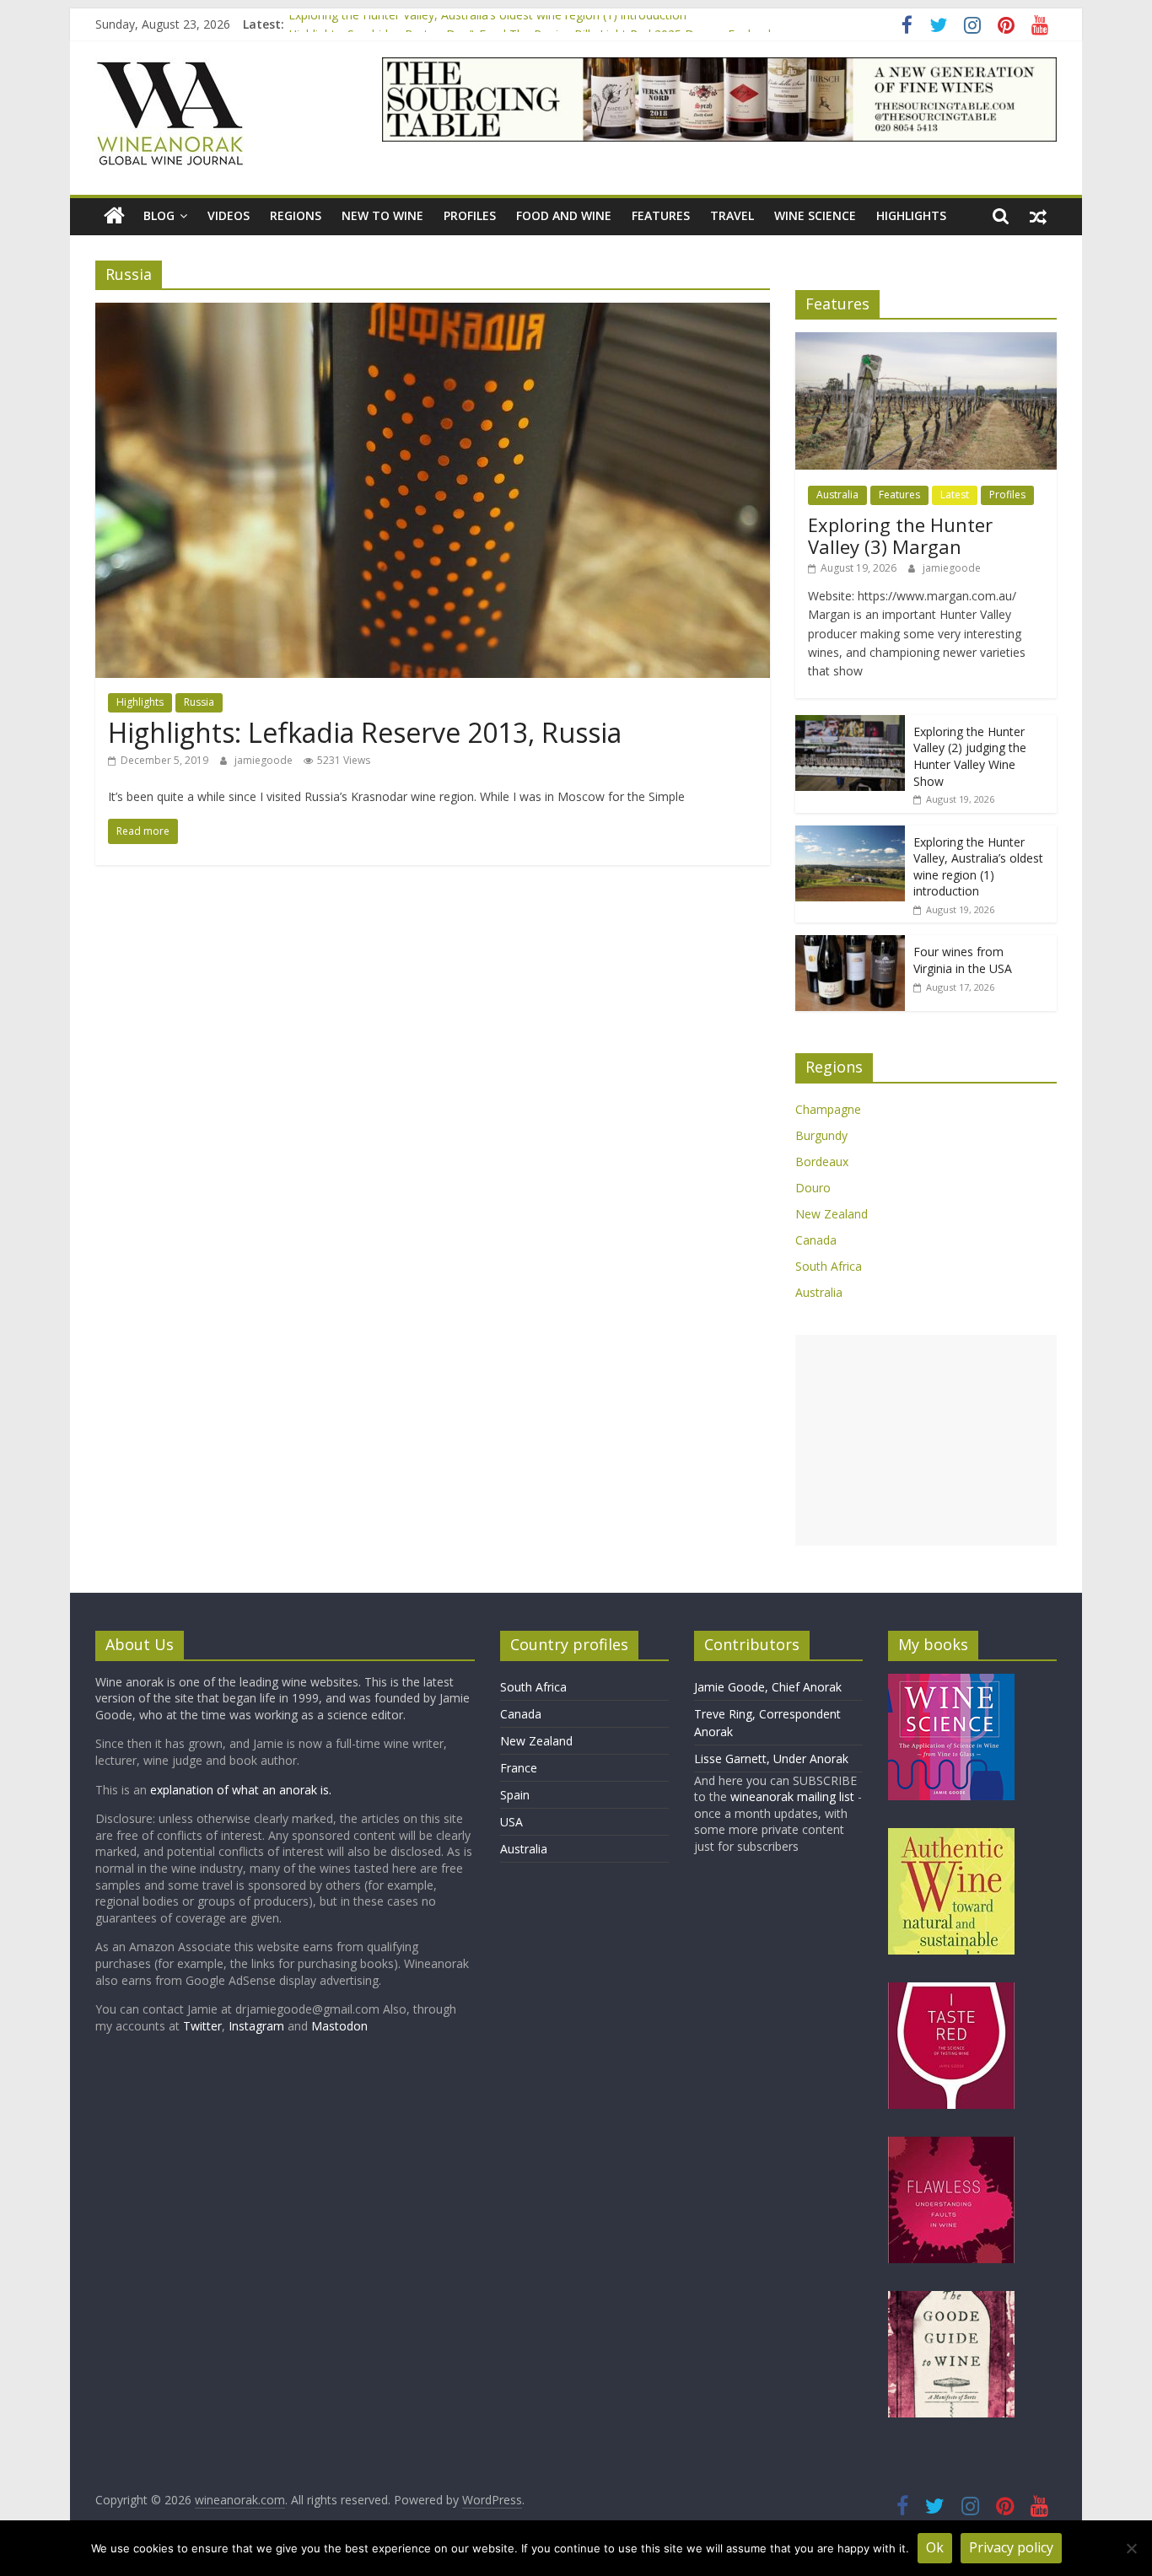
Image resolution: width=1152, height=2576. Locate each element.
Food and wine (564, 215)
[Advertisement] (926, 1440)
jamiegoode (265, 760)
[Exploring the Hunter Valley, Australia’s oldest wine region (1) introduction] (850, 834)
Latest (955, 495)
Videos (229, 215)
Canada (816, 1240)
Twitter (202, 2026)
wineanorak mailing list (792, 1796)
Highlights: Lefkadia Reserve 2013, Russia (365, 732)
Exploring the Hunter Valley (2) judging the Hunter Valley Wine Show (970, 756)
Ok (935, 2547)
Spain (515, 1795)
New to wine (382, 215)
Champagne (828, 1109)
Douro (813, 1188)
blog (159, 215)
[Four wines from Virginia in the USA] (850, 944)
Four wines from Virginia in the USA (963, 960)
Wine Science (815, 215)
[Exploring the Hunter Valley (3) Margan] (926, 341)
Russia (199, 702)
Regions (296, 215)
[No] (1131, 2548)
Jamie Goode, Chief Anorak (768, 1687)
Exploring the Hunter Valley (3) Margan (900, 535)
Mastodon (339, 2026)
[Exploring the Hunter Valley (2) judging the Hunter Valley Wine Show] (850, 724)
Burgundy (821, 1135)
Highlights (911, 215)
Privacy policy (1011, 2547)
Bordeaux (822, 1162)
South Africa (829, 1266)
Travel (732, 215)
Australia (837, 495)
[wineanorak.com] (114, 216)
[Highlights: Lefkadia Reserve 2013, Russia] (433, 313)
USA (511, 1822)
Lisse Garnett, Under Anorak (771, 1759)
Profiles (470, 215)
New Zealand (832, 1214)
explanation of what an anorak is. (241, 1790)
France (519, 1768)
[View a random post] (1038, 216)
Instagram (258, 2026)
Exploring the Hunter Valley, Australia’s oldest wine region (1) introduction (487, 24)
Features (661, 215)
